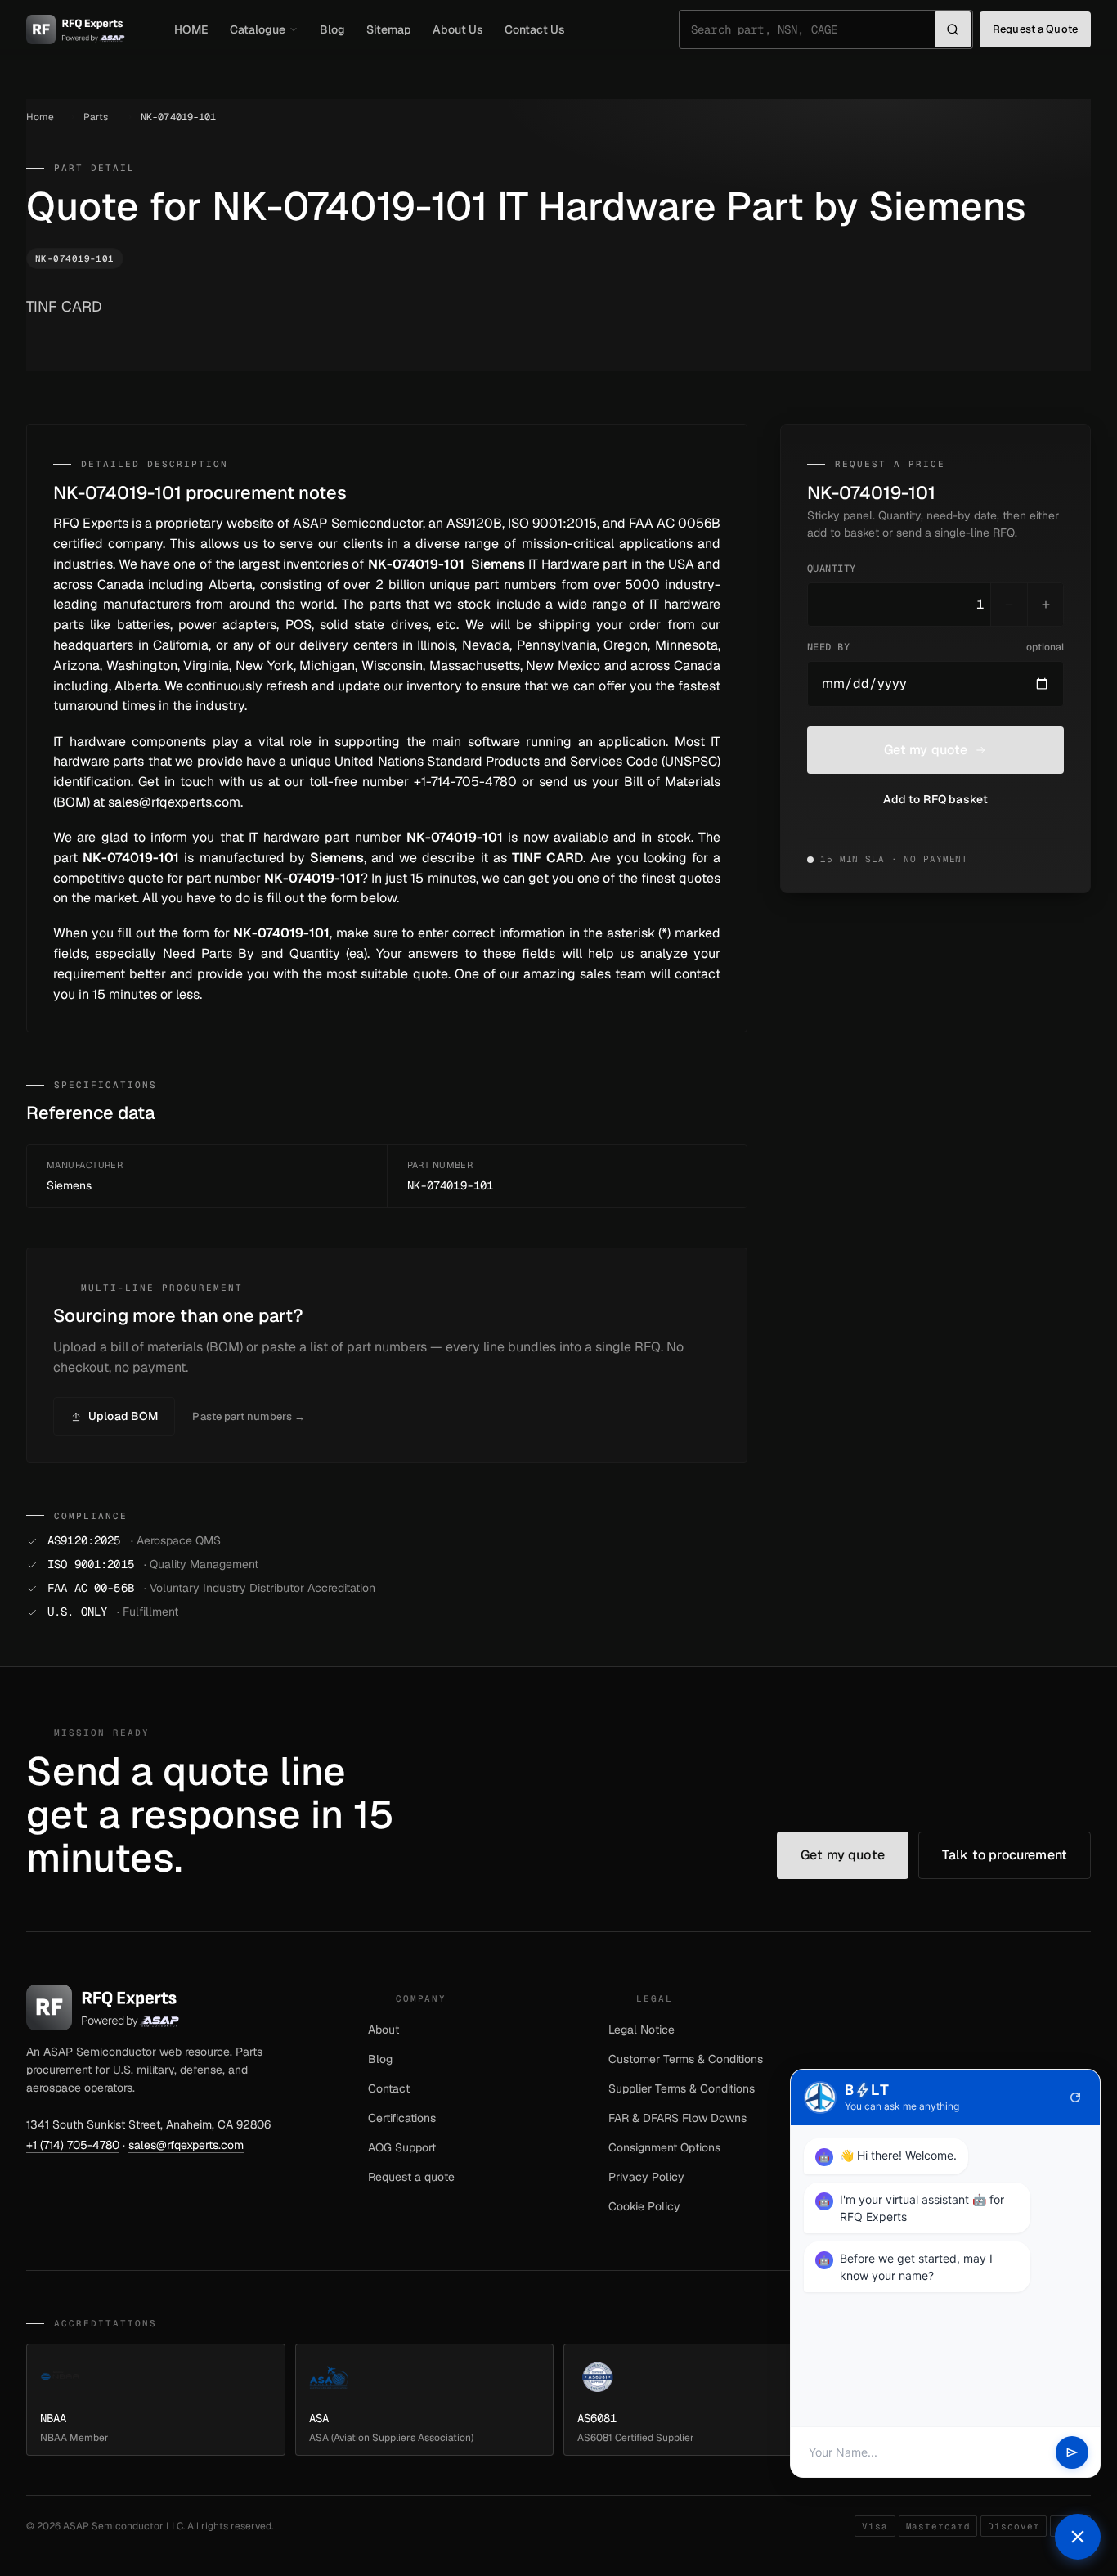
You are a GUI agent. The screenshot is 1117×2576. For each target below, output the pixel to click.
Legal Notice (641, 2030)
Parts (96, 117)
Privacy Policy (646, 2177)
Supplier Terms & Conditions (682, 2088)
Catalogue (258, 29)
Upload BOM (123, 1416)
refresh (1075, 2097)
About (384, 2030)
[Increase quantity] (1045, 605)
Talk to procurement (1005, 1855)
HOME (191, 29)
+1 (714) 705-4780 (73, 2145)
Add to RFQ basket (935, 799)
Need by (935, 647)
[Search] (953, 29)
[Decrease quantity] (1009, 605)
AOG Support (402, 2147)
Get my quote (926, 750)
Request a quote (411, 2177)
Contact (389, 2088)
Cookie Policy (644, 2206)
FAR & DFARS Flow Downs (677, 2118)
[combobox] (813, 29)
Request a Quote (1035, 29)
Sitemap (389, 29)
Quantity (832, 569)
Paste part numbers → (249, 1416)
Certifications (402, 2118)
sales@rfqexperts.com (186, 2145)
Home (40, 117)
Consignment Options (664, 2147)
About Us (458, 29)
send (1072, 2452)
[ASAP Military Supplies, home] (76, 29)
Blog (332, 29)
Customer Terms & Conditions (686, 2059)
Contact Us (535, 29)
